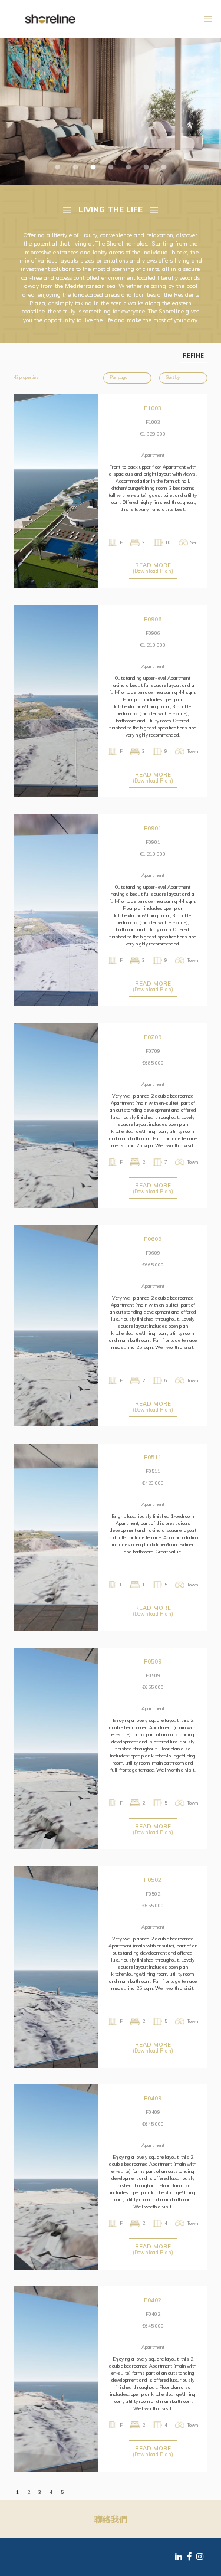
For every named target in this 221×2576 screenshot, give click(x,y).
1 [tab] (58, 168)
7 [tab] (164, 168)
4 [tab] (111, 168)
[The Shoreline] (50, 18)
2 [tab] (75, 168)
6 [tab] (146, 168)
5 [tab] (128, 168)
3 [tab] (93, 168)
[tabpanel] (111, 112)
